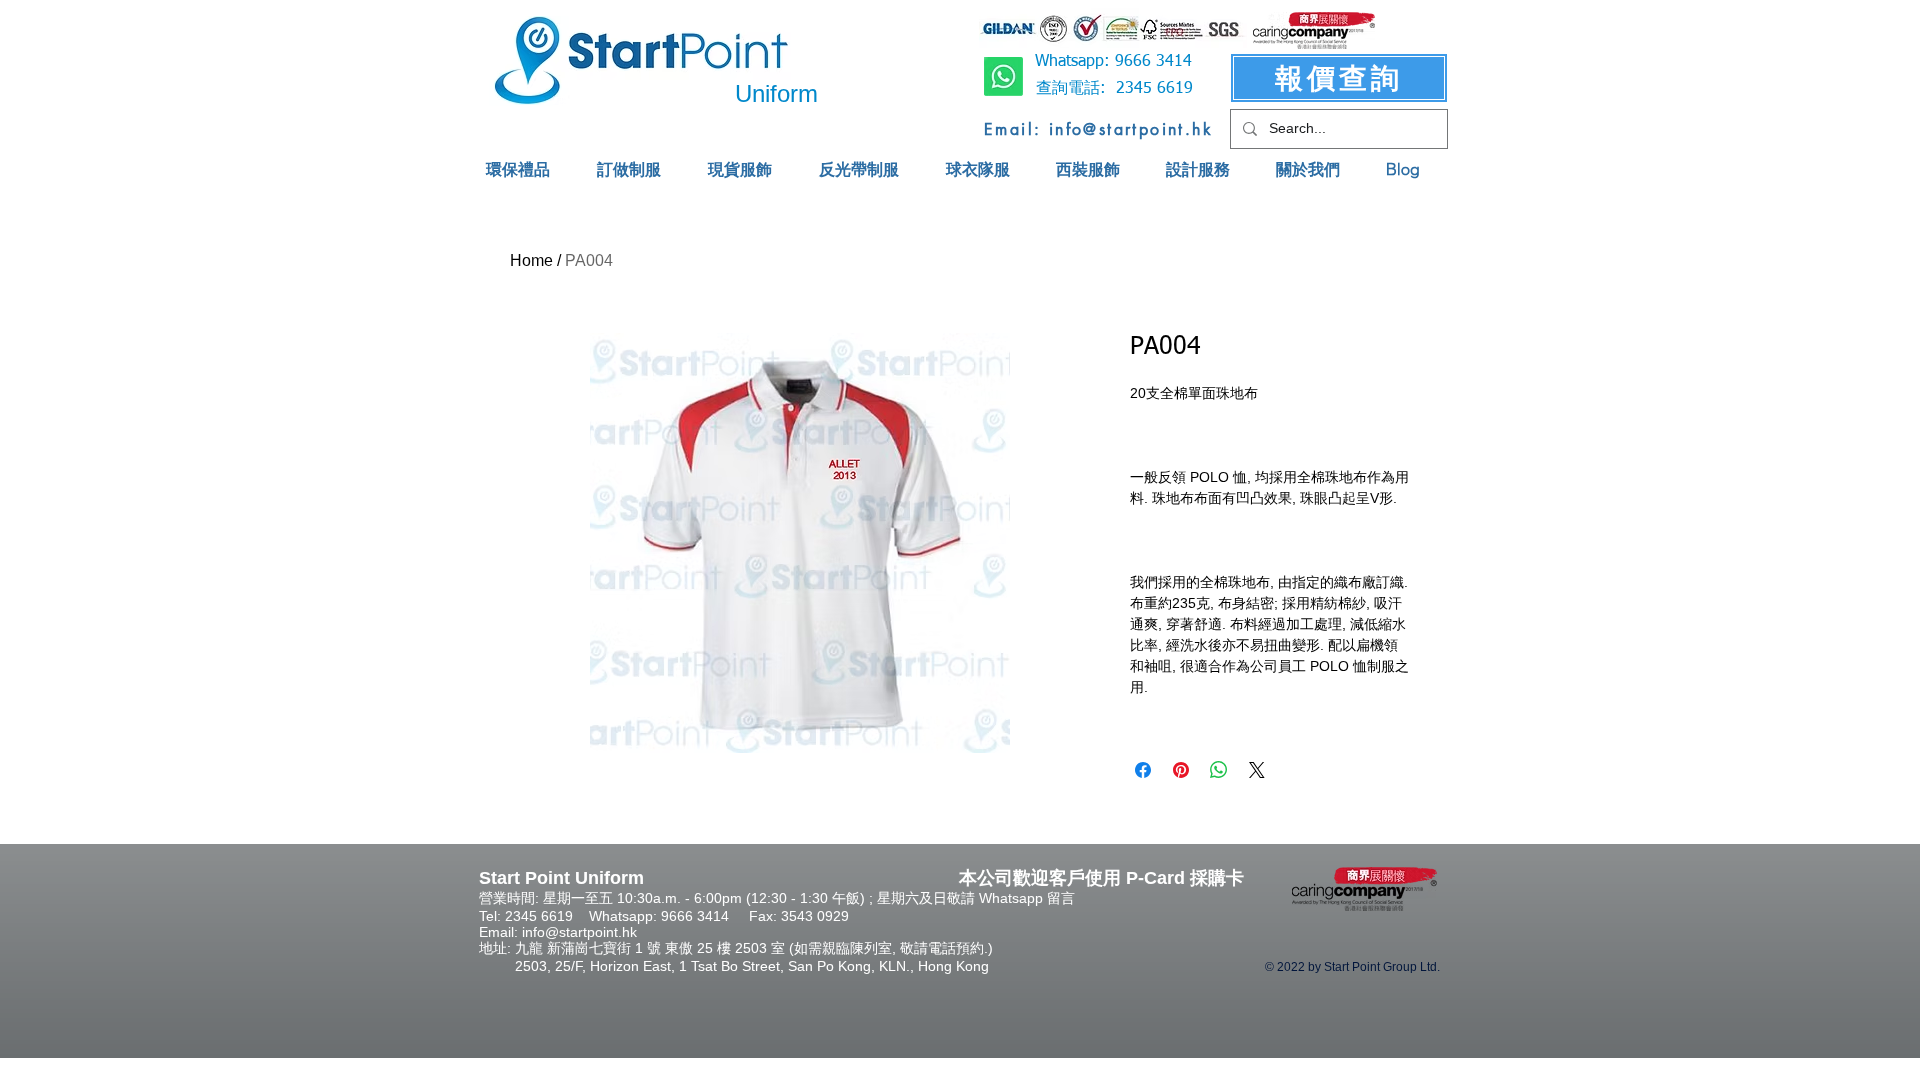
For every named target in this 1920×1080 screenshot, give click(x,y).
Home (531, 260)
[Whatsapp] (1003, 76)
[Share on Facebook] (1143, 770)
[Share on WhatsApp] (1219, 770)
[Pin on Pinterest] (1181, 770)
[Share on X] (1257, 770)
